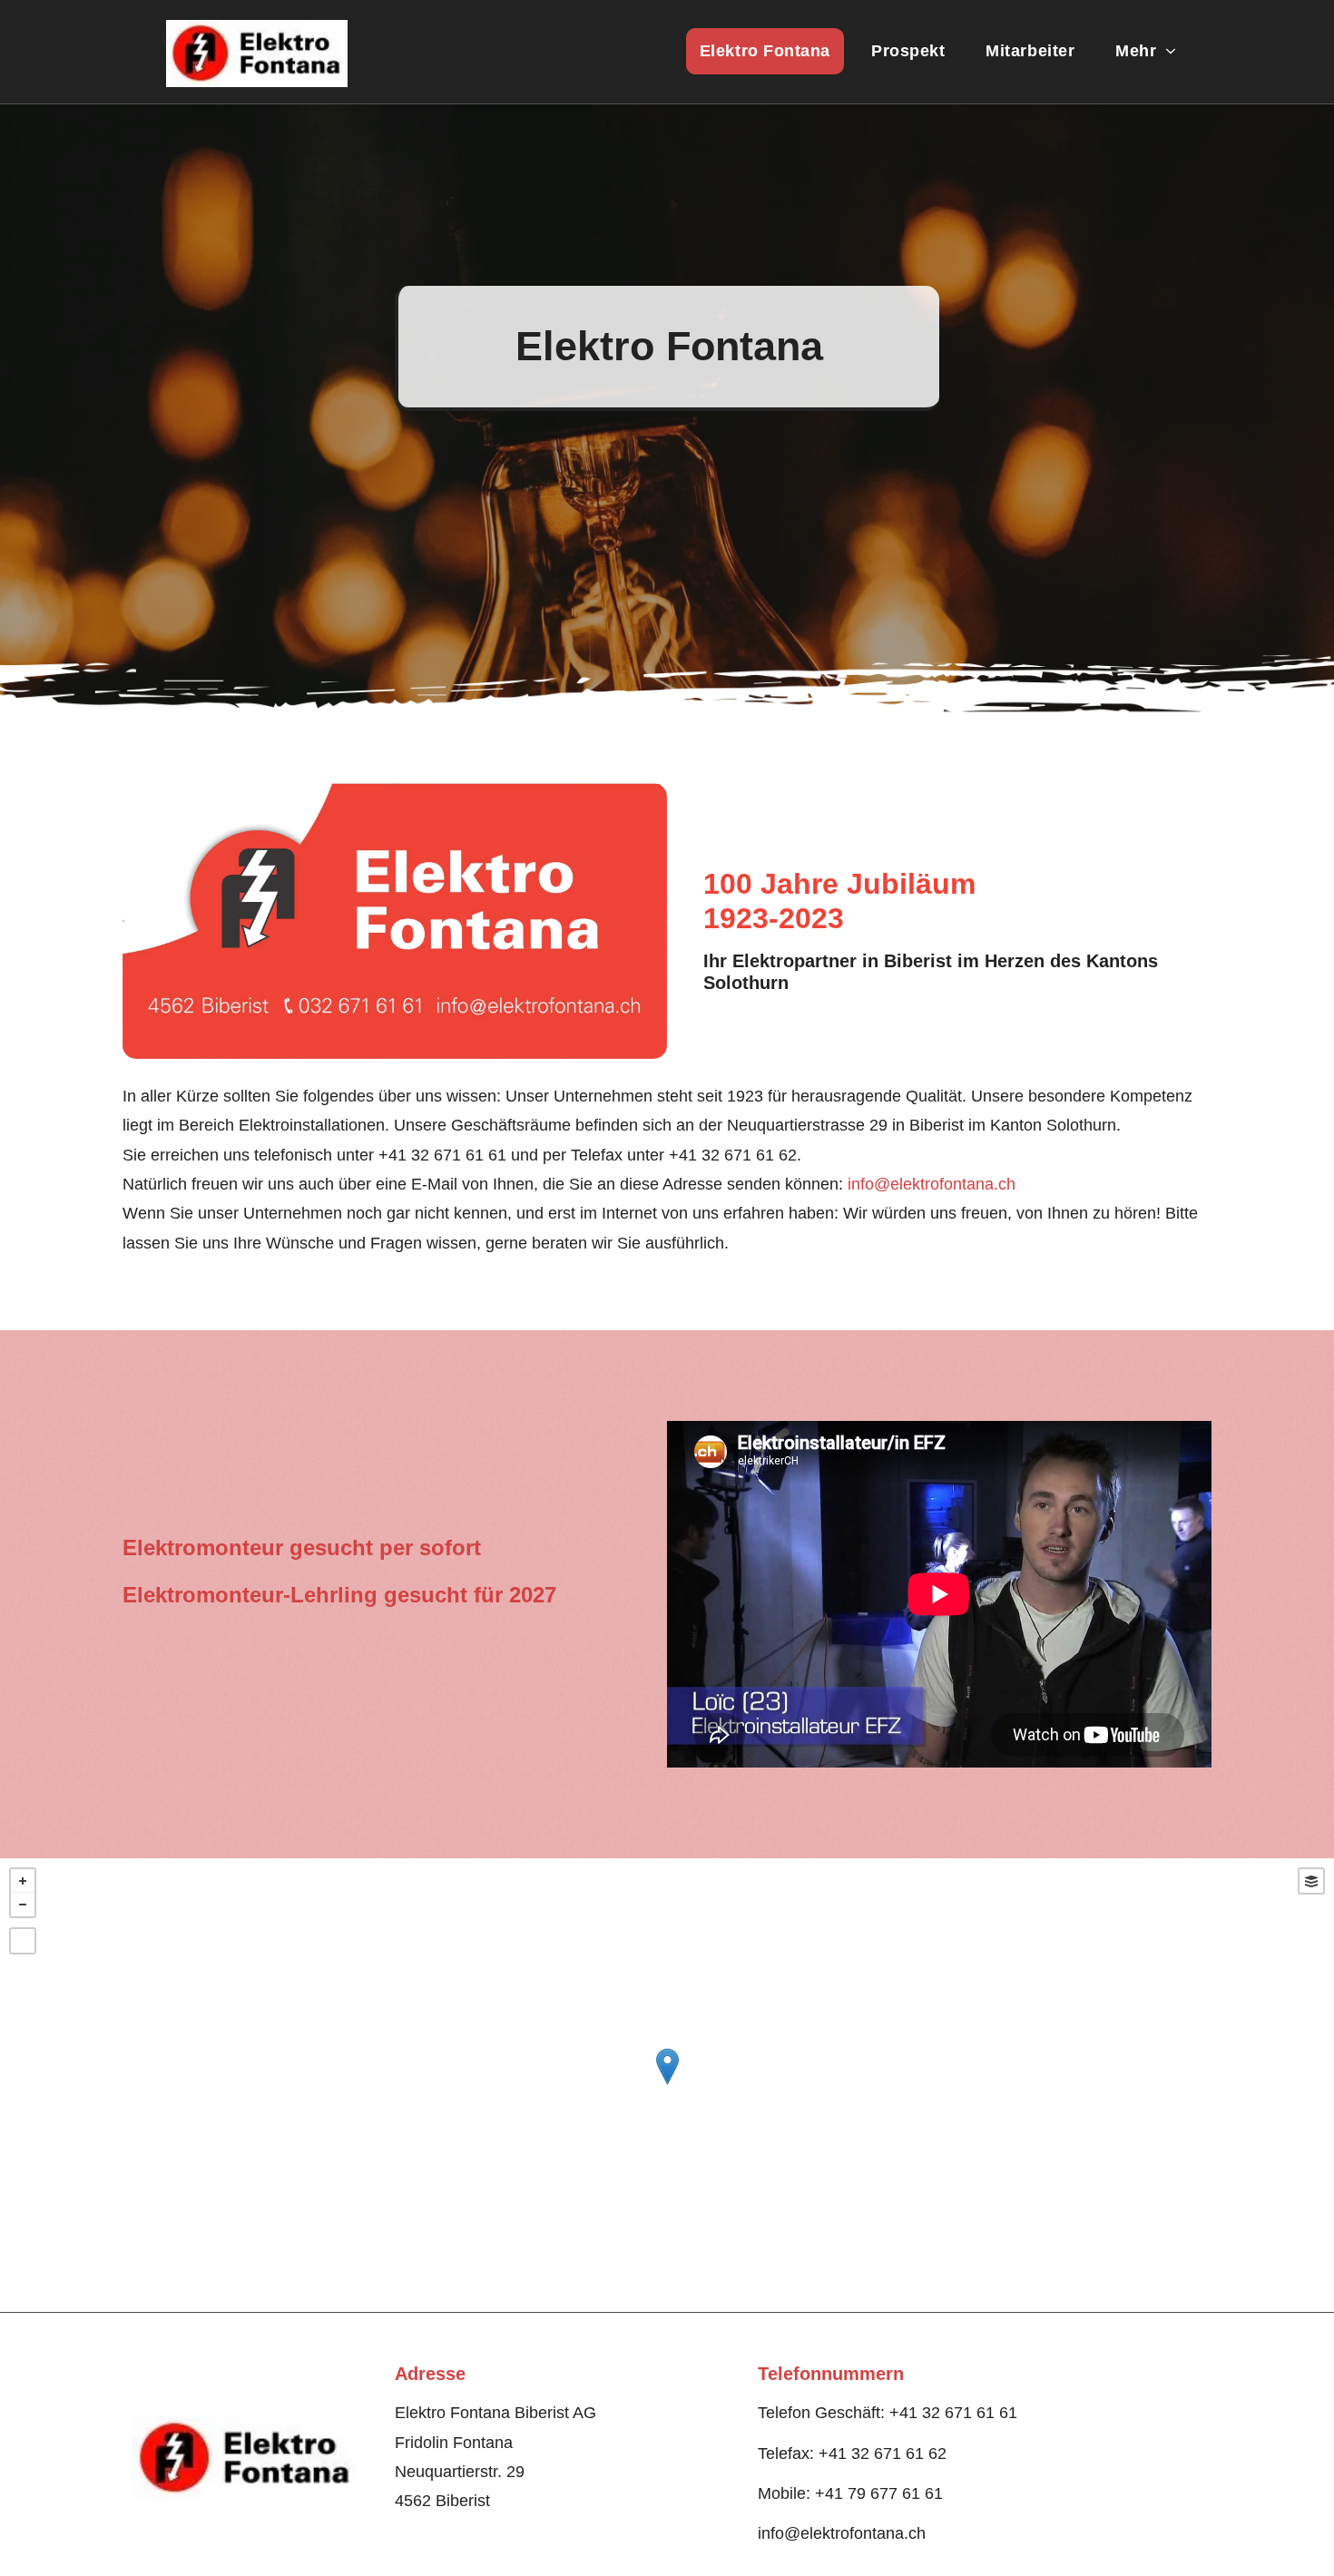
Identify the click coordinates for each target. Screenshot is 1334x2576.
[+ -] (667, 2085)
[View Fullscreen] (23, 1941)
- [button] (23, 1905)
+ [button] (23, 1881)
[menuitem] (772, 51)
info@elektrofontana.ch (932, 1184)
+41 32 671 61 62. (735, 1155)
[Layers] (1311, 1881)
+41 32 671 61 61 (442, 1155)
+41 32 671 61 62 (883, 2454)
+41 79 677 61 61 (879, 2493)
